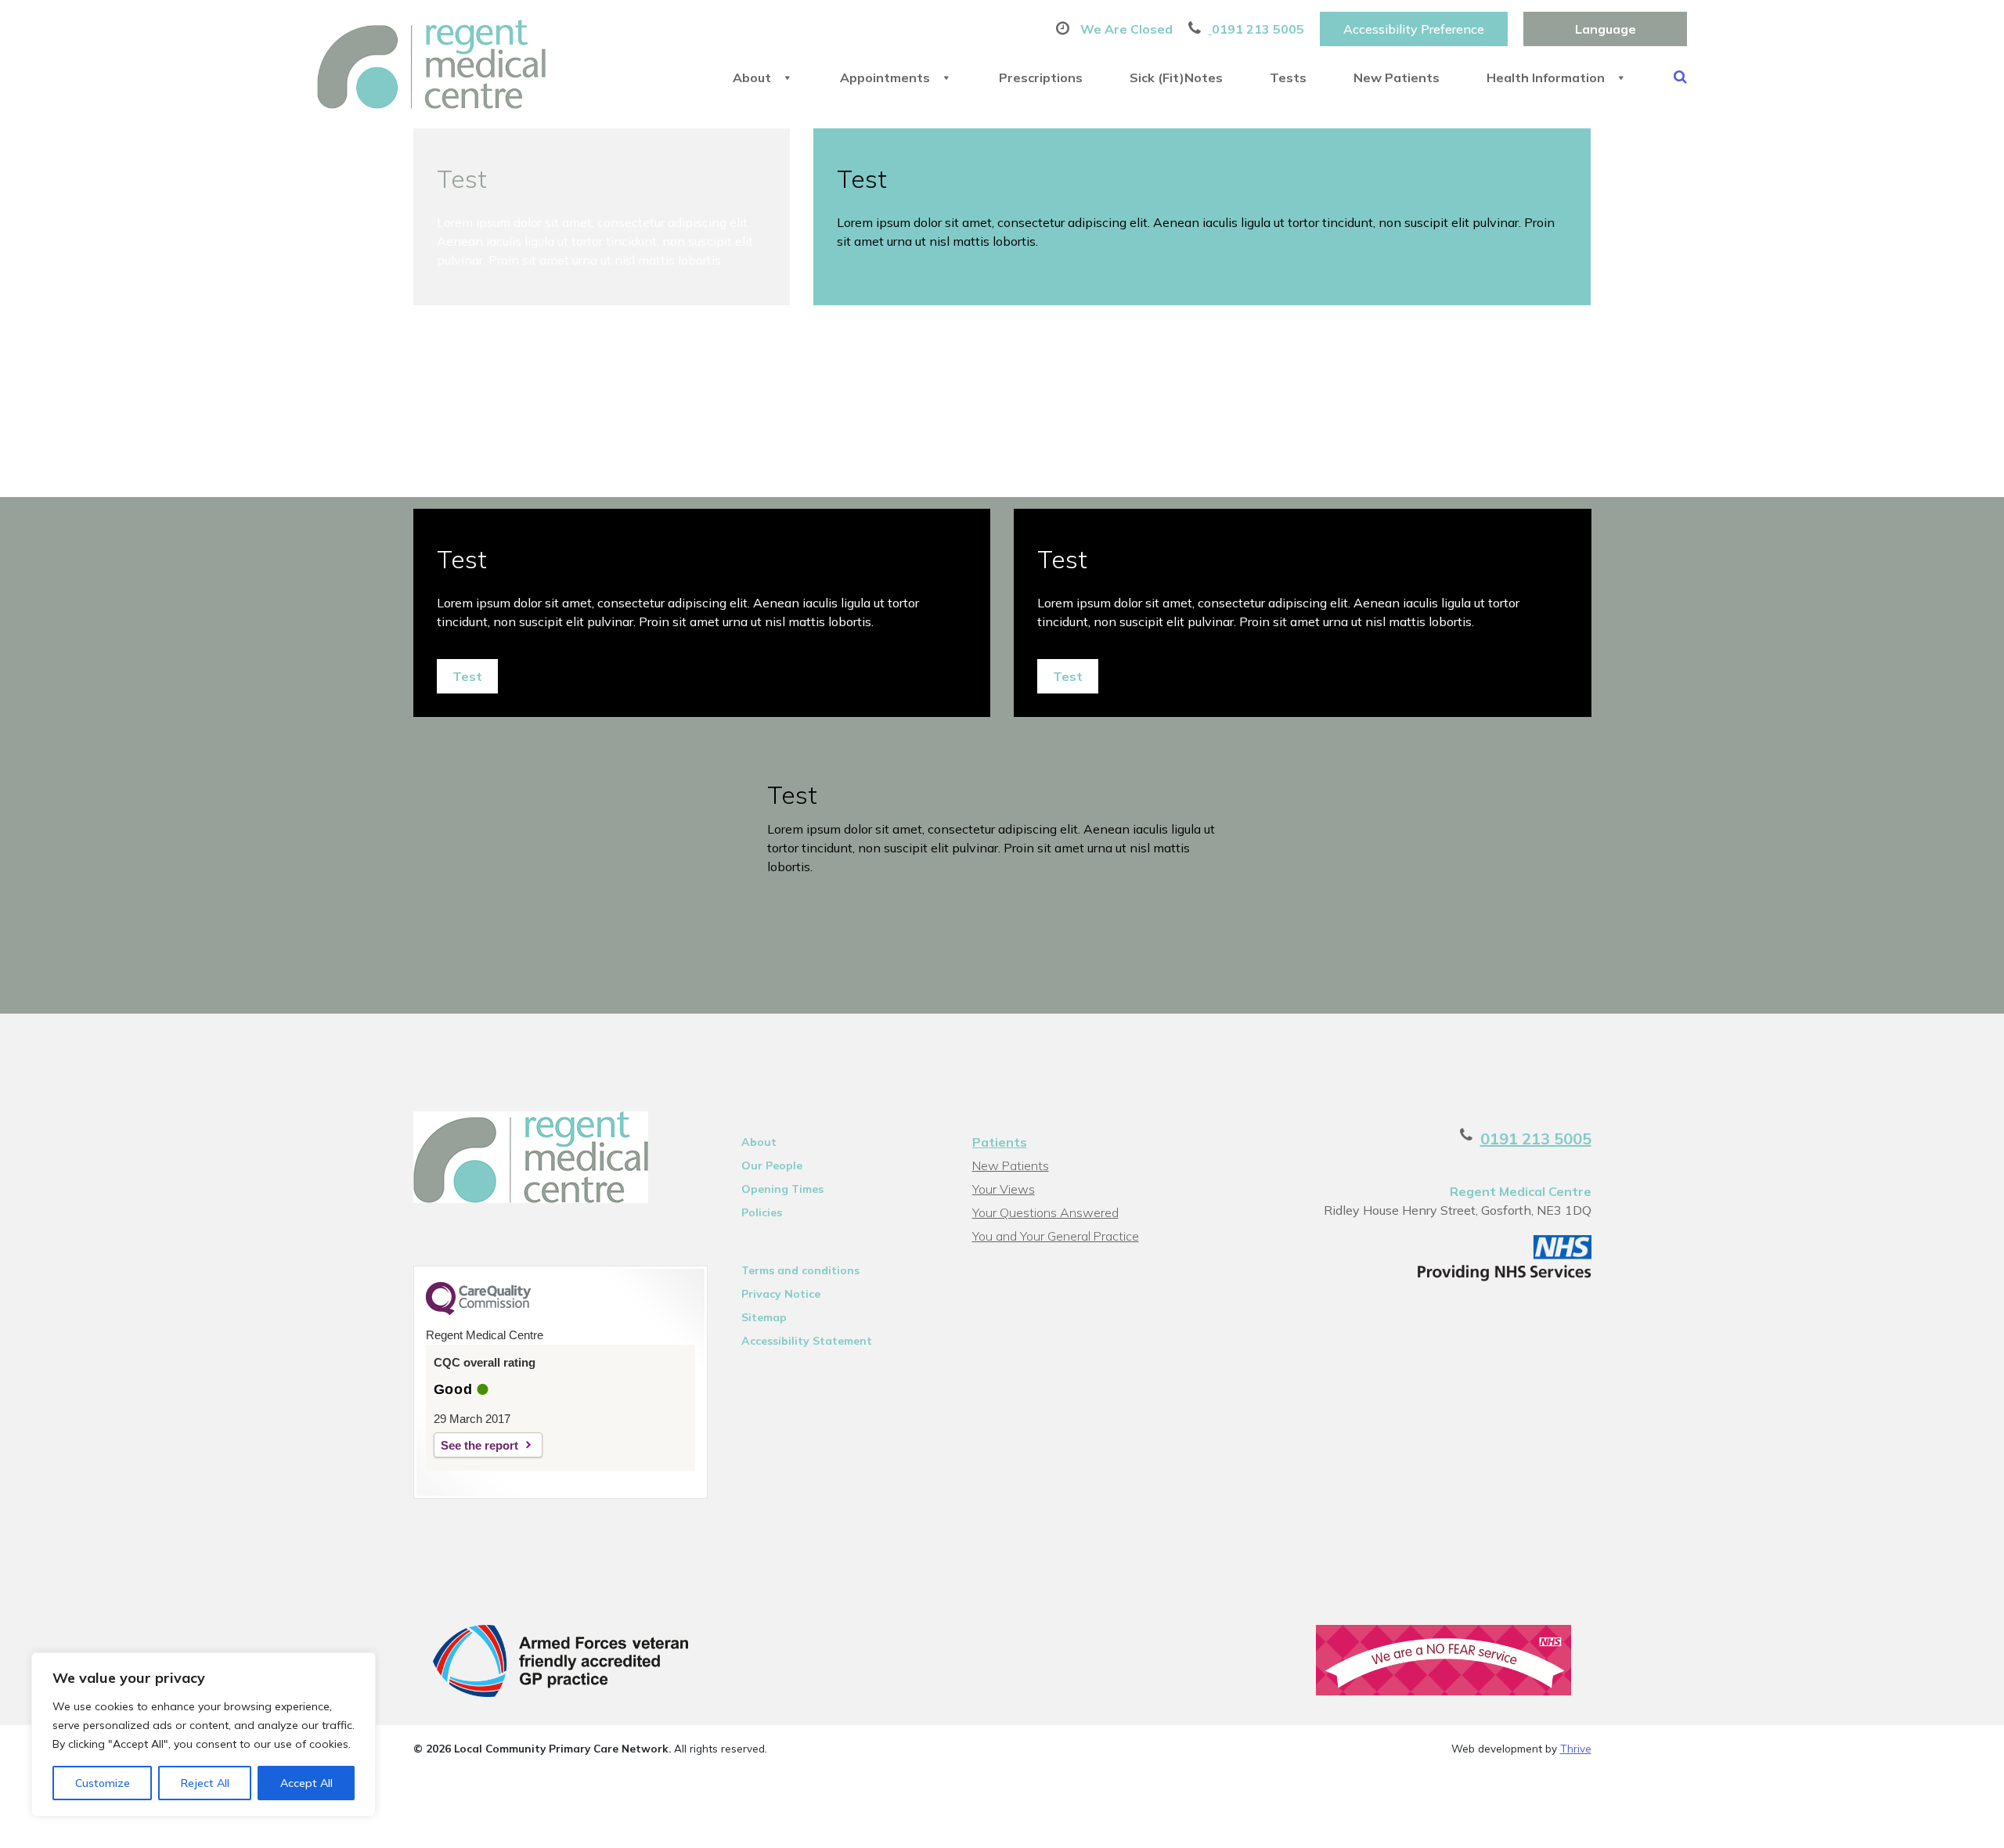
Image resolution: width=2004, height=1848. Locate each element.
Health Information (1546, 77)
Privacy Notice (781, 1294)
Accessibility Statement (807, 1341)
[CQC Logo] (478, 1311)
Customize (103, 1783)
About (752, 77)
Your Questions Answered (1045, 1212)
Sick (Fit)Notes (1176, 77)
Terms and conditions (800, 1270)
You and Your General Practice (1056, 1236)
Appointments (885, 77)
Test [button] (467, 676)
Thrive (1576, 1748)
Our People (772, 1165)
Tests (1288, 77)
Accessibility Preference (1414, 29)
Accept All (306, 1783)
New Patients (1397, 77)
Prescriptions (1041, 77)
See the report (479, 1445)
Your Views (1004, 1189)
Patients (1000, 1142)
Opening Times (782, 1189)
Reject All (205, 1783)
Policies (762, 1212)
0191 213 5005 (1536, 1138)
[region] (204, 1735)
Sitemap (764, 1317)
